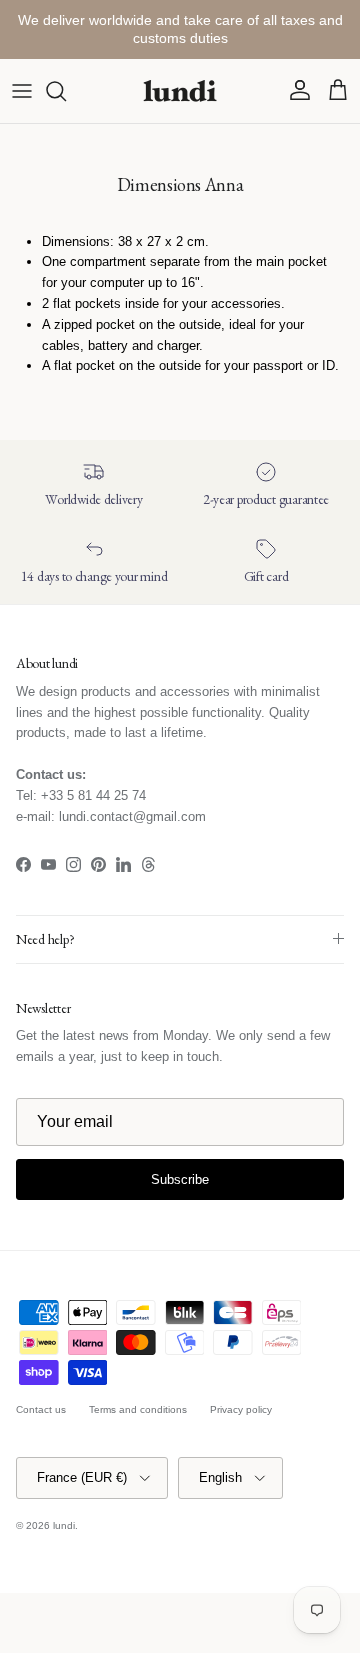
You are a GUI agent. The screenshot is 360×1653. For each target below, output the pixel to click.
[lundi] (180, 91)
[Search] (66, 91)
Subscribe (180, 1179)
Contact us (41, 1409)
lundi (64, 1525)
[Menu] (22, 91)
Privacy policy (241, 1409)
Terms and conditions (138, 1409)
